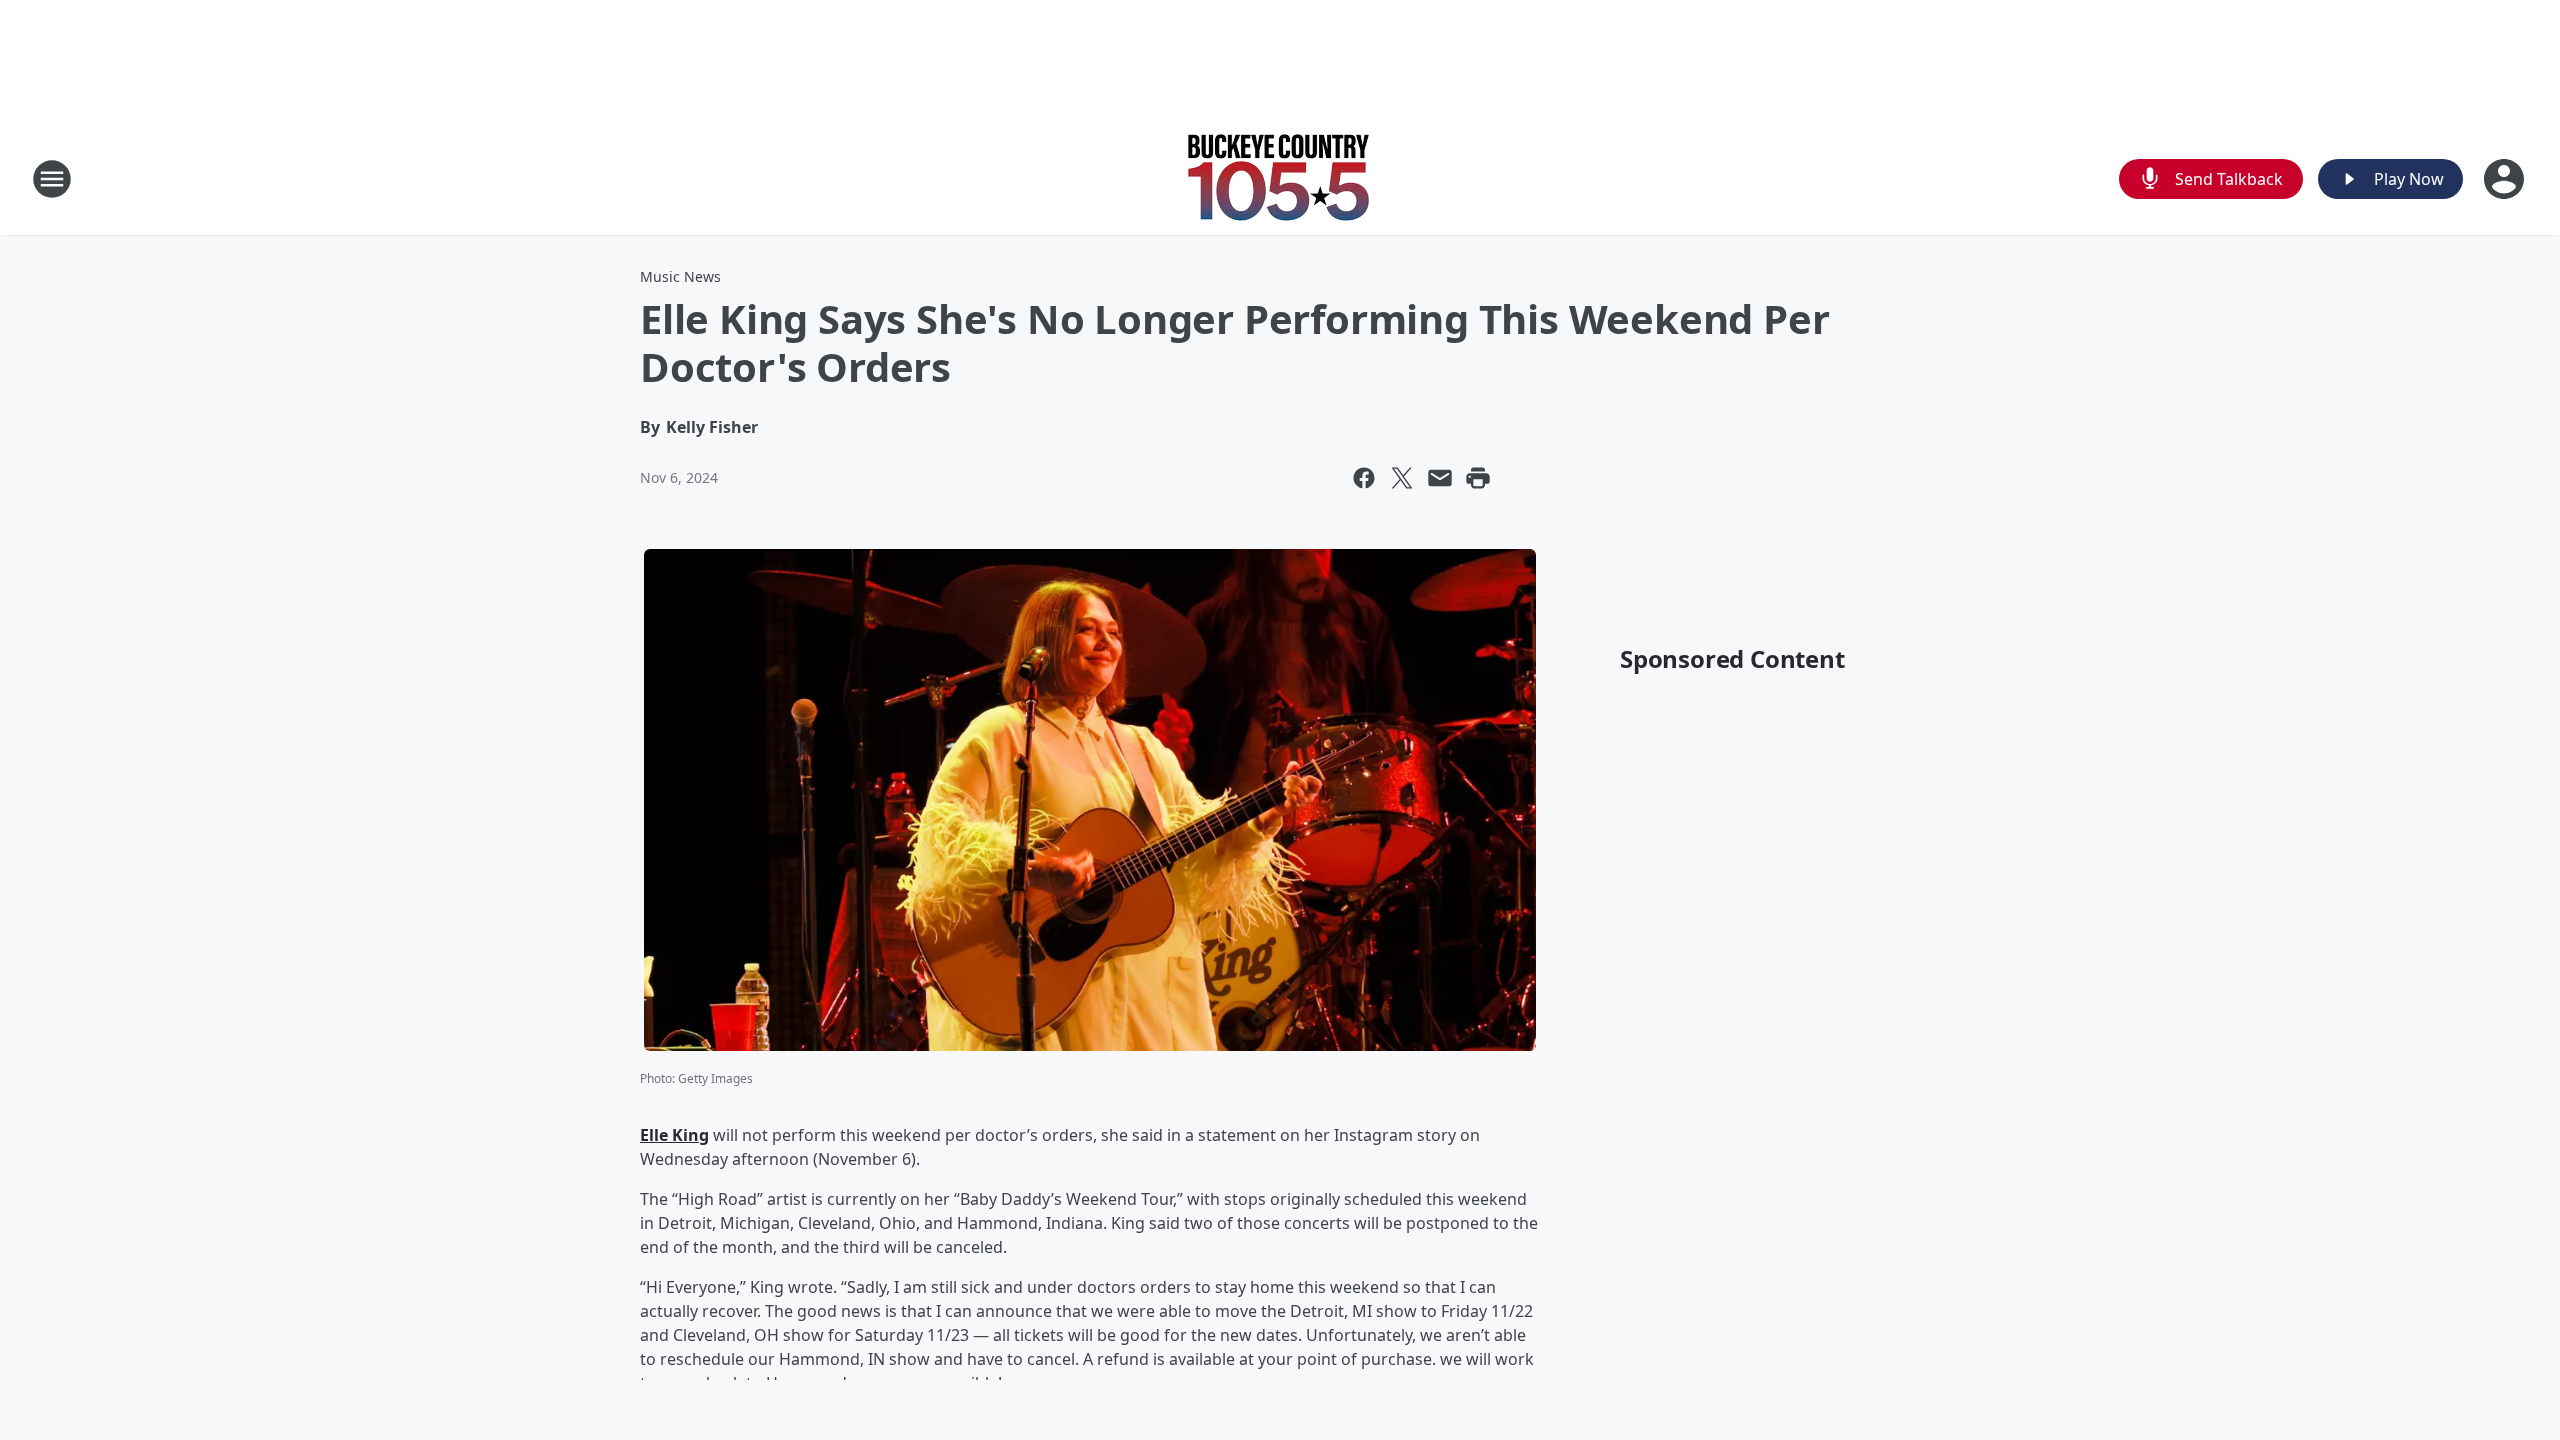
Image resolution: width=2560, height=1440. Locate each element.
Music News (680, 276)
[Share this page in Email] (1440, 478)
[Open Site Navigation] (52, 179)
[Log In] (2506, 179)
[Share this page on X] (1402, 478)
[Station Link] (1280, 178)
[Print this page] (1478, 478)
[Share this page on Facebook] (1364, 478)
